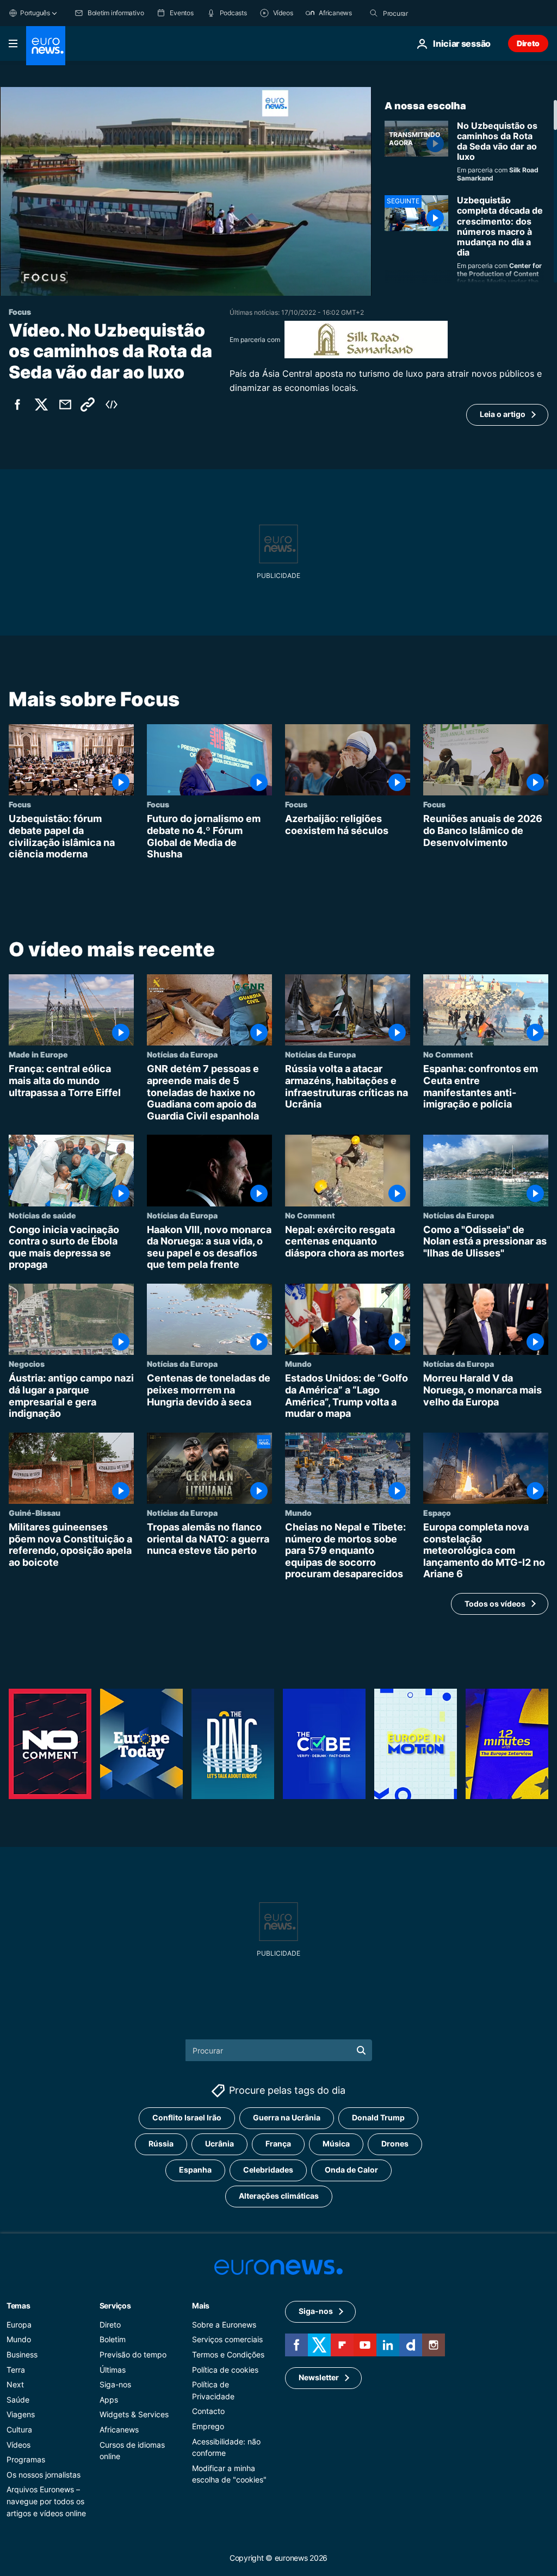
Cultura (19, 2429)
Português (35, 13)
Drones (395, 2143)
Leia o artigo (503, 414)
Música (336, 2143)
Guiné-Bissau (35, 1513)
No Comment (448, 1055)
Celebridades (268, 2170)
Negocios (27, 1364)
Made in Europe (38, 1055)
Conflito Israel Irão (187, 2117)
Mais (201, 2306)
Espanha (195, 2170)
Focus (20, 804)
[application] (186, 191)
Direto (528, 43)
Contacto (208, 2411)
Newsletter (319, 2377)
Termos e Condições (228, 2354)
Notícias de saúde (42, 1215)
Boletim (113, 2339)
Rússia (161, 2143)
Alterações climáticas (279, 2196)
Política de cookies (225, 2370)
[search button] (374, 13)
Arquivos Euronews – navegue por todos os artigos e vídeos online (46, 2501)
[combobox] (429, 13)
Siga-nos (115, 2384)
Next (15, 2384)
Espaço (437, 1513)
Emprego (208, 2426)
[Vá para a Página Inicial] (46, 46)
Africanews (119, 2429)
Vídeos (18, 2445)
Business (22, 2354)
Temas (18, 2306)
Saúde (18, 2400)
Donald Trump (378, 2117)
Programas (26, 2459)
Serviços (115, 2306)
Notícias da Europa (182, 1055)
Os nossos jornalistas (44, 2475)
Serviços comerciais (227, 2339)
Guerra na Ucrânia (287, 2117)
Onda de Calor (351, 2170)
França (278, 2143)
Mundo (298, 1364)
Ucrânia (219, 2143)
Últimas (113, 2370)
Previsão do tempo (133, 2354)
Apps (109, 2400)
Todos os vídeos (495, 1604)
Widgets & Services (134, 2414)
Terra (16, 2370)
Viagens (21, 2414)
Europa (19, 2325)
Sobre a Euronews (224, 2325)
